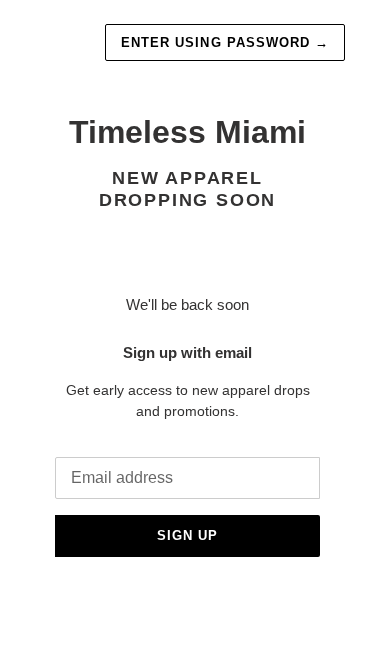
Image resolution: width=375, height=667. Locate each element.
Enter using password (225, 42)
